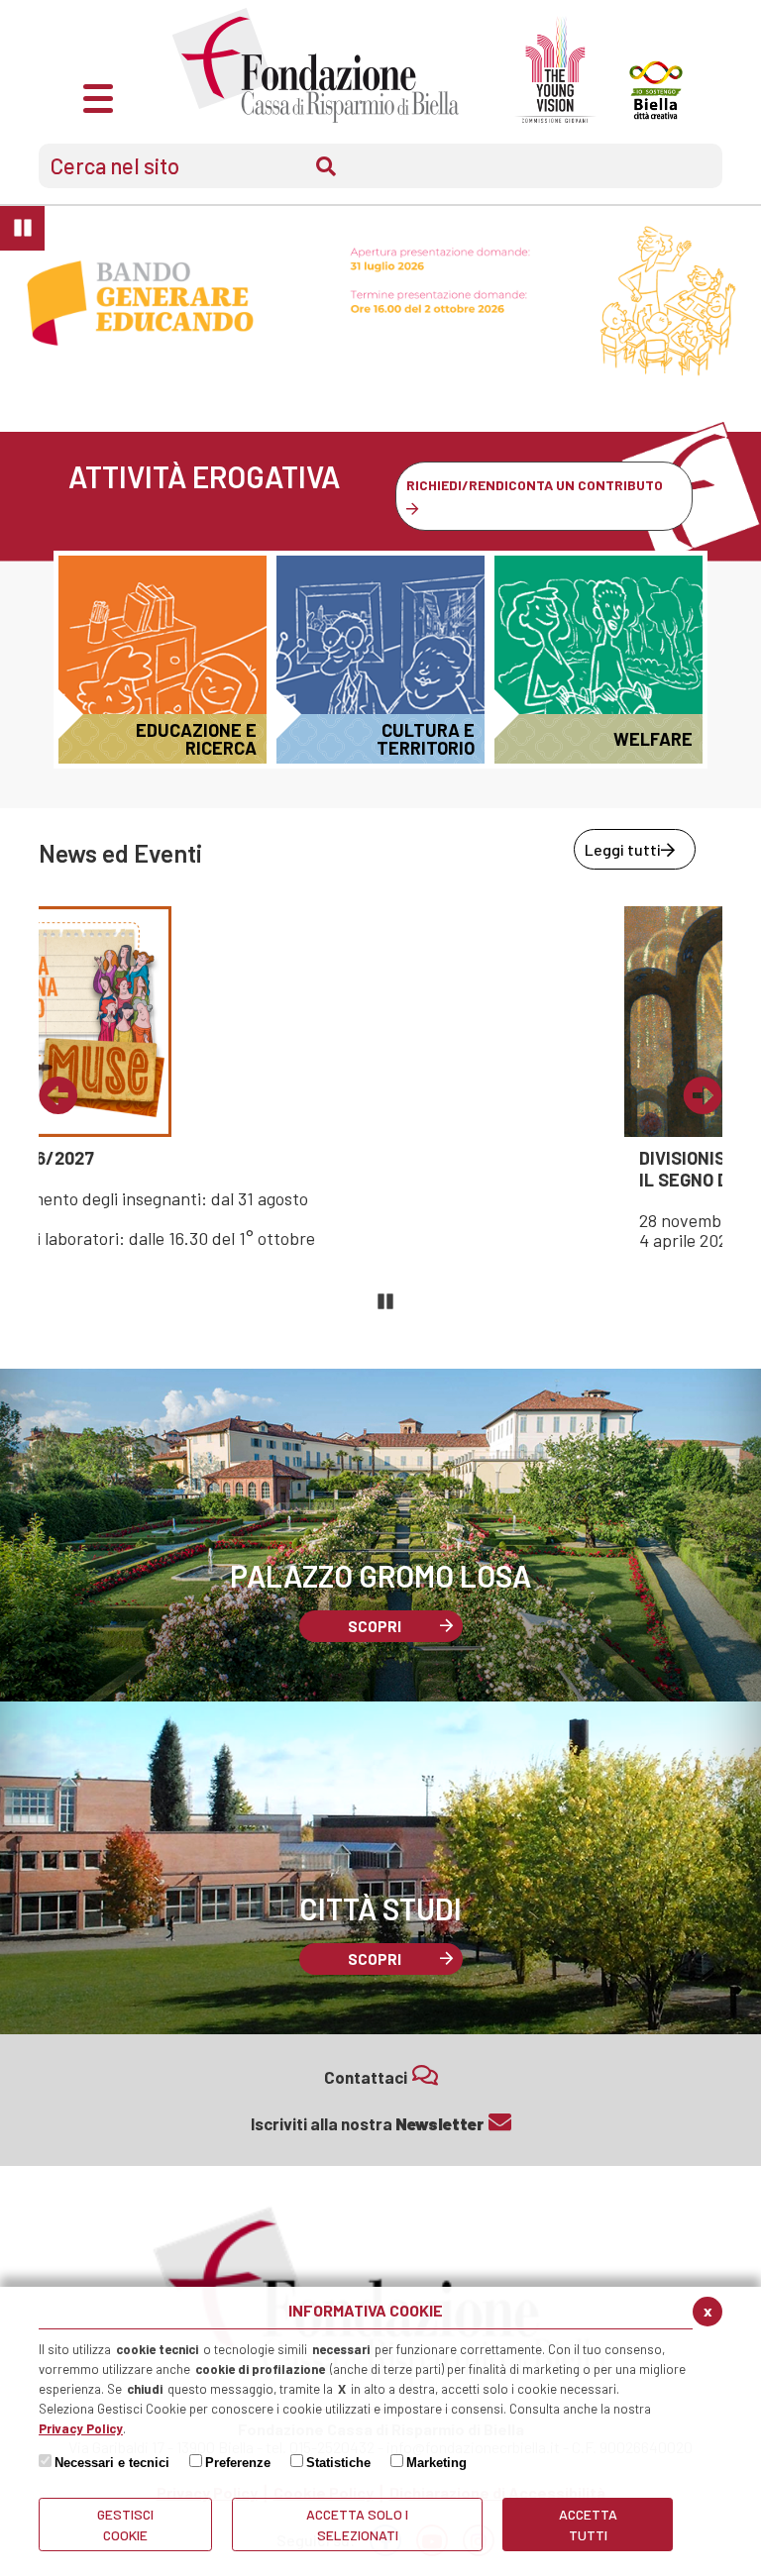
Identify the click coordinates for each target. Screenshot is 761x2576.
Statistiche (338, 2463)
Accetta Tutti (588, 2524)
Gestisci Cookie (125, 2524)
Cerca (326, 166)
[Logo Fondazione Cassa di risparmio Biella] (316, 65)
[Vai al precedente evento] (58, 1096)
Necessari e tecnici (112, 2463)
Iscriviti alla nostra (367, 2123)
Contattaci (366, 2077)
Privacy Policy (81, 2428)
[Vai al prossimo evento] (703, 1096)
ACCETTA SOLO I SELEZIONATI (357, 2524)
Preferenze (238, 2463)
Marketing (436, 2463)
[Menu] (98, 96)
